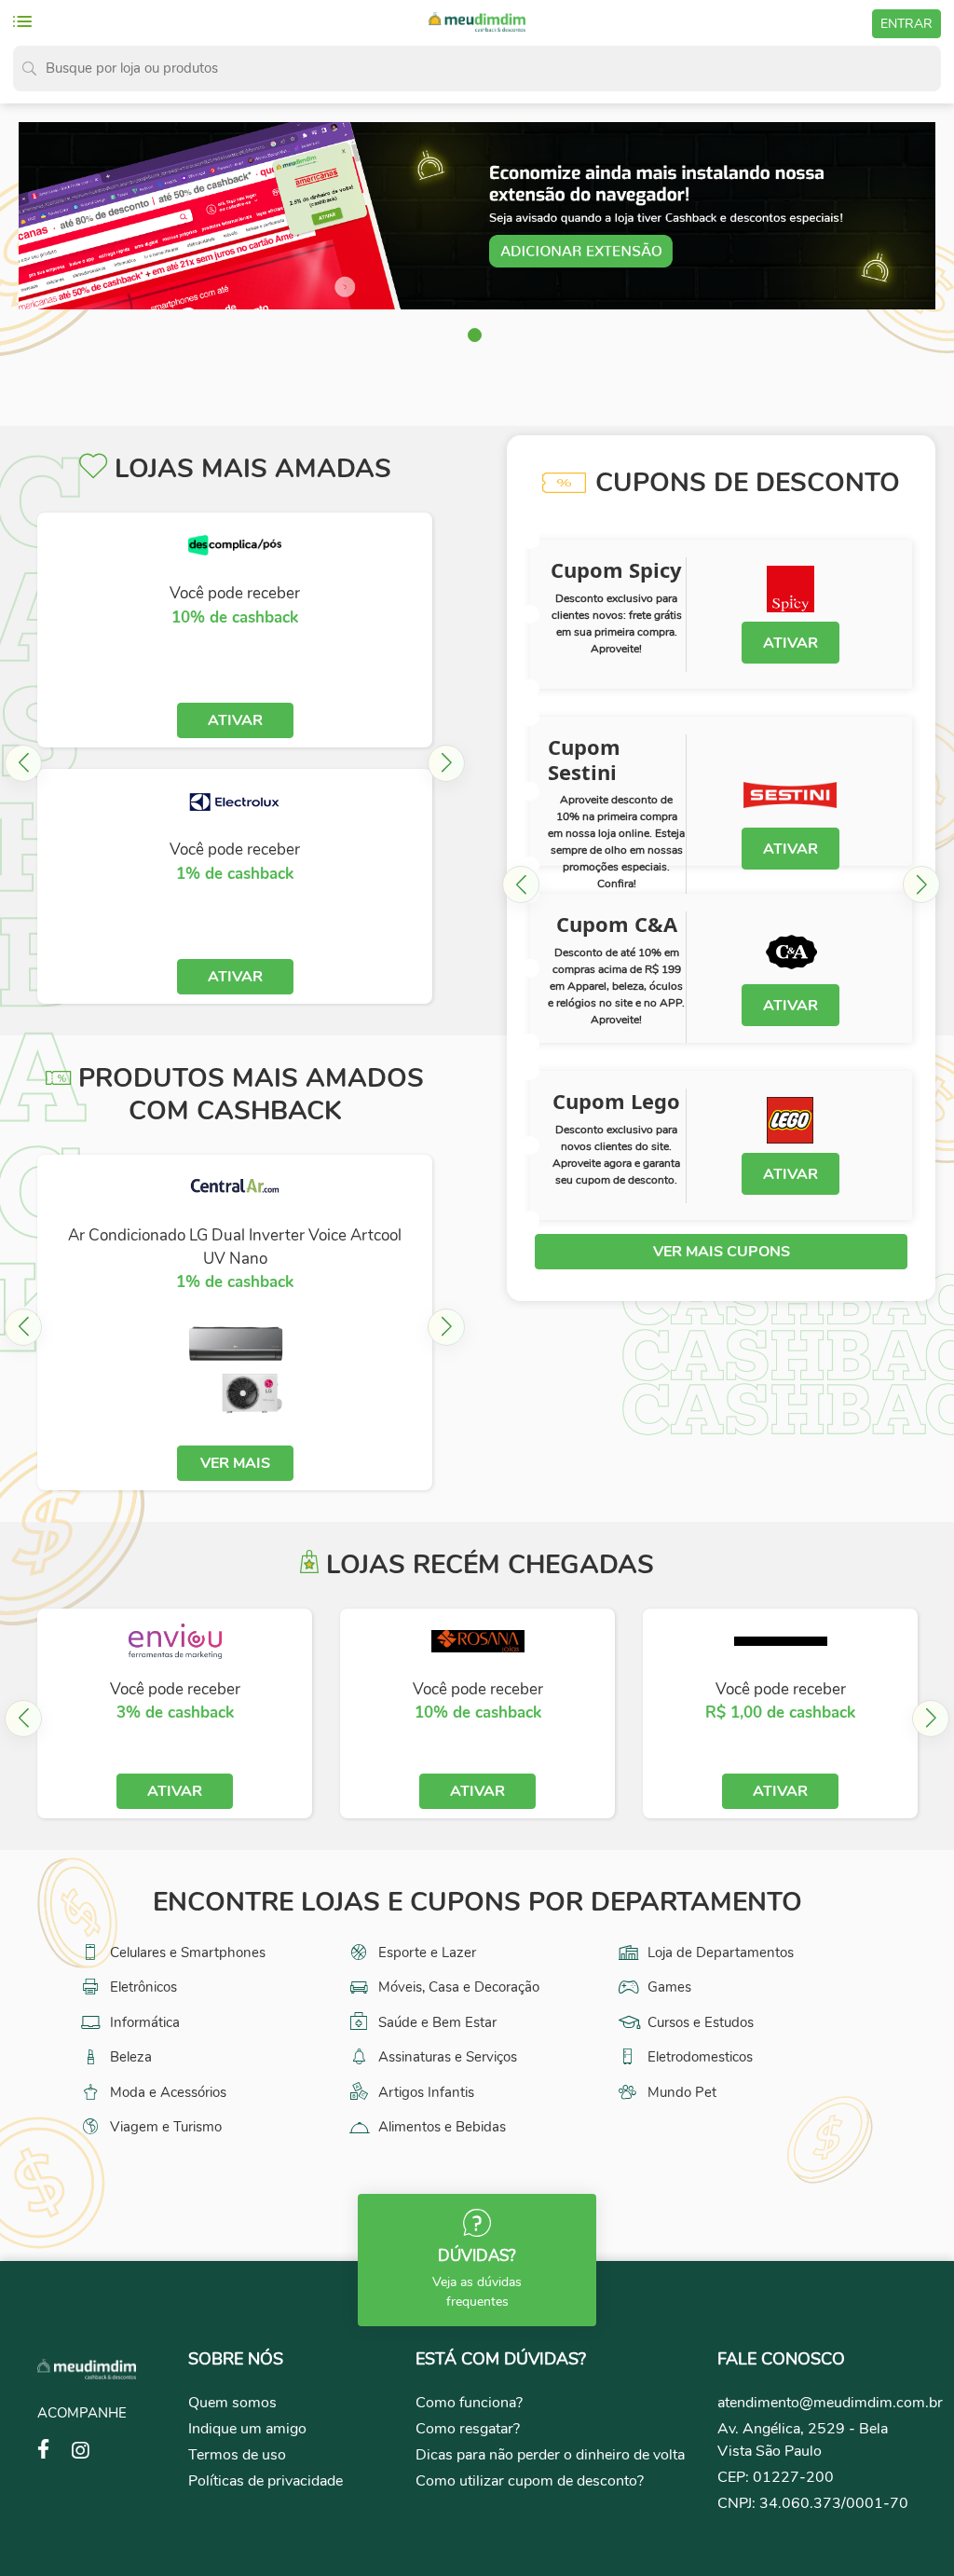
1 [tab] (477, 337)
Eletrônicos (142, 1987)
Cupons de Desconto (748, 483)
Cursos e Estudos (699, 2022)
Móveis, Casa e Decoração (457, 1987)
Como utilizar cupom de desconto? (530, 2481)
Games (668, 1987)
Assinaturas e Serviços (446, 2057)
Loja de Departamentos (719, 1953)
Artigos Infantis (424, 2092)
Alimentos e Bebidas (440, 2127)
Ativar (235, 720)
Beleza (129, 2057)
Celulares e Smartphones (186, 1953)
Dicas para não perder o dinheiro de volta (550, 2455)
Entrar (906, 24)
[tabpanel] (477, 216)
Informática (143, 2022)
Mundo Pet (680, 2092)
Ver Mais (235, 1463)
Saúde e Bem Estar (436, 2022)
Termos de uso (237, 2455)
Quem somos (232, 2403)
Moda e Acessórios (166, 2092)
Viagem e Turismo (164, 2127)
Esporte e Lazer (425, 1953)
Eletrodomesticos (698, 2057)
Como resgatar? (468, 2429)
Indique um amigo (247, 2429)
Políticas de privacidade (266, 2481)
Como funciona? (469, 2403)
